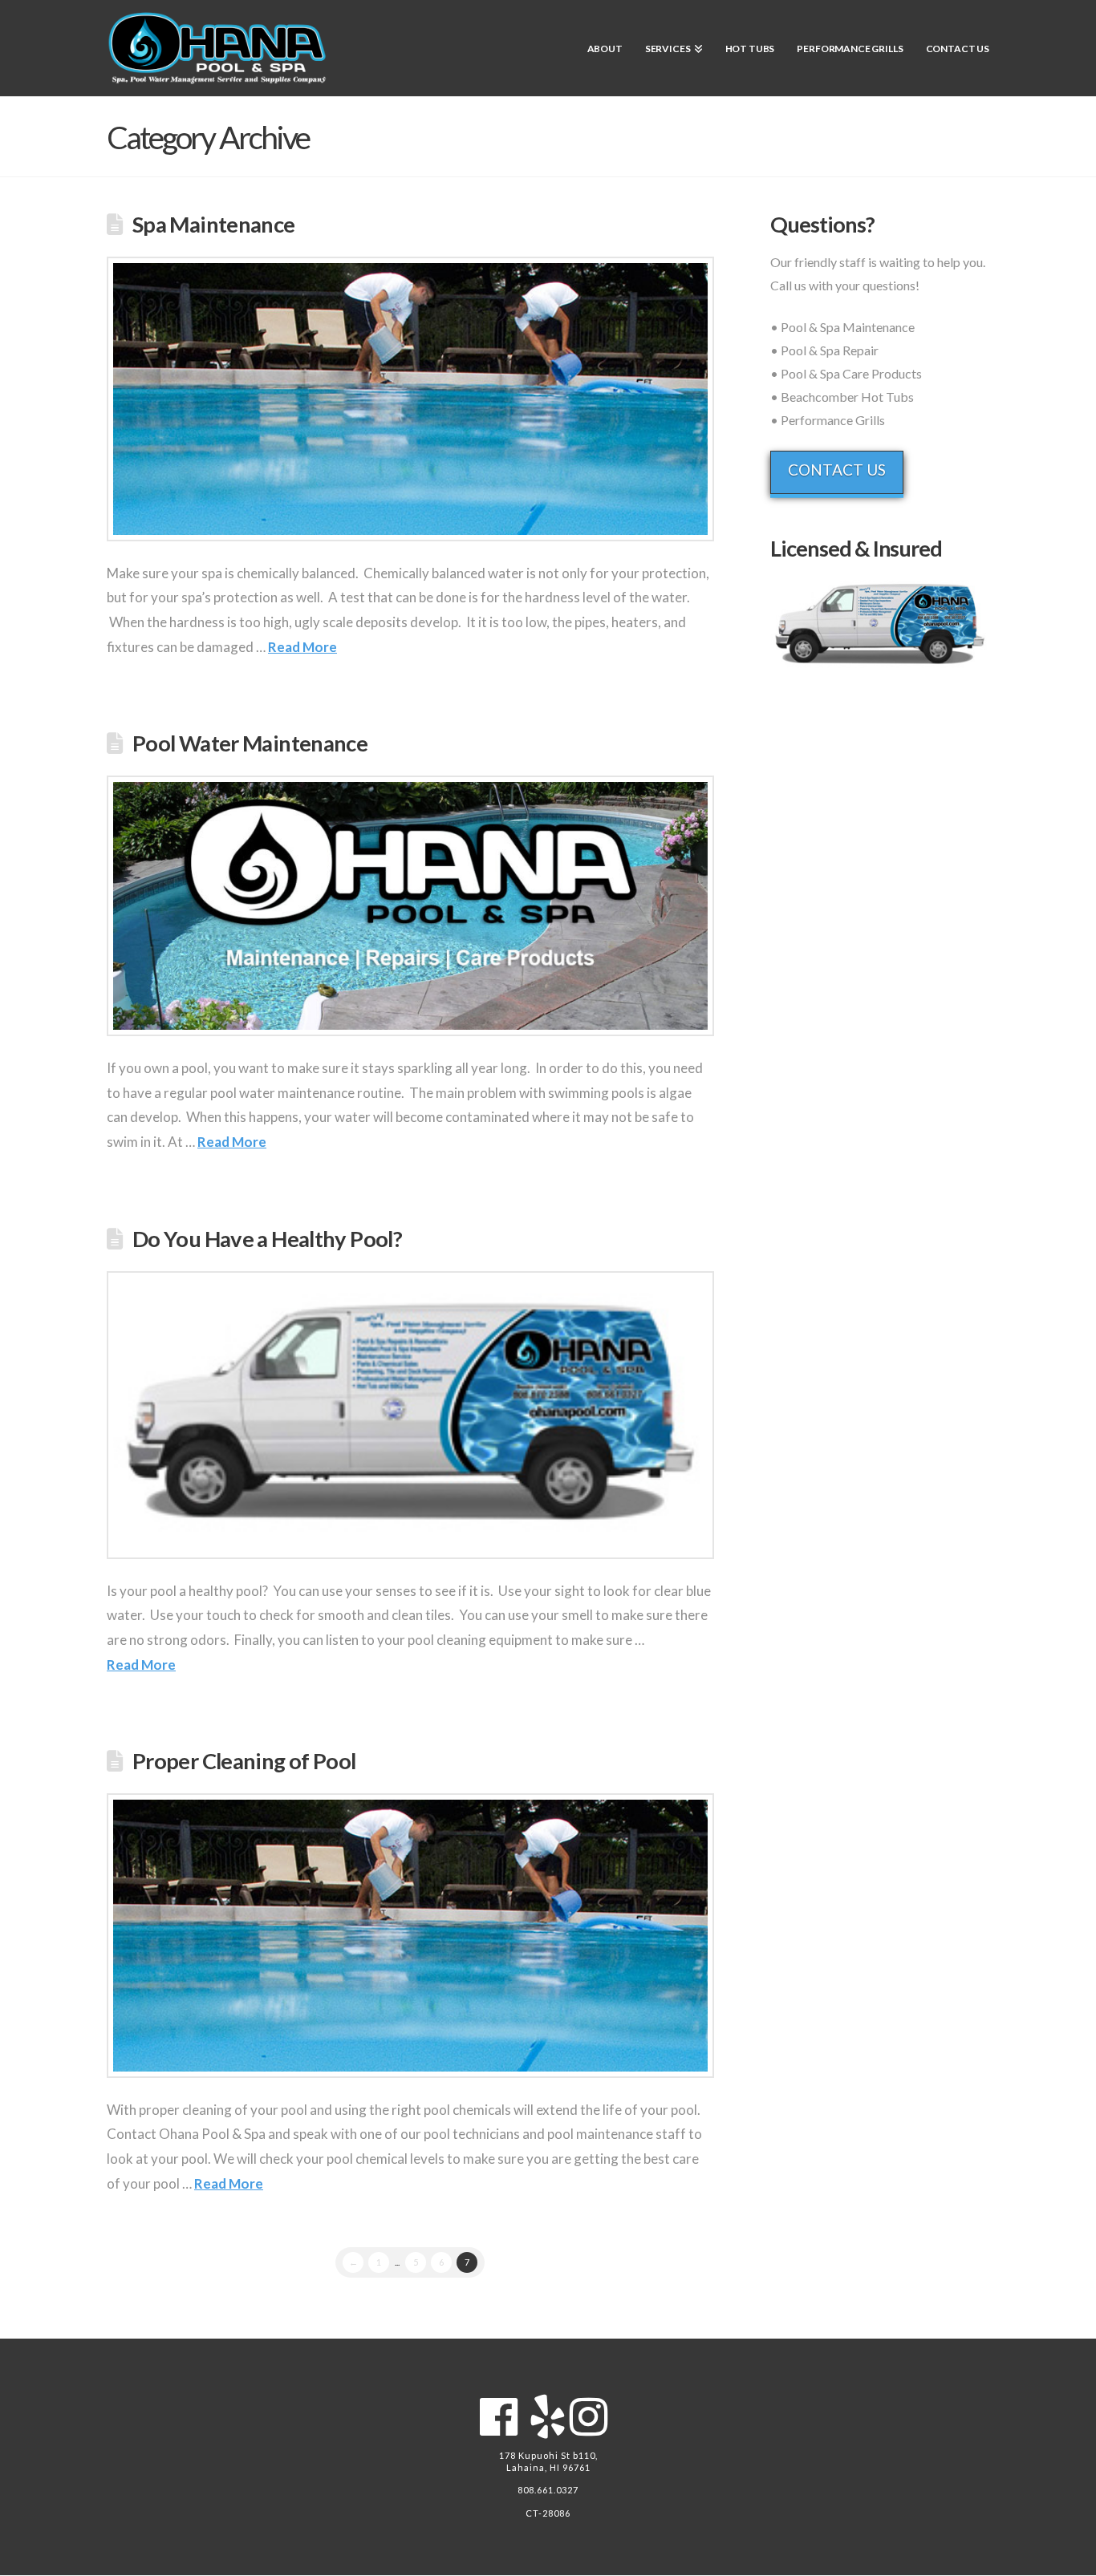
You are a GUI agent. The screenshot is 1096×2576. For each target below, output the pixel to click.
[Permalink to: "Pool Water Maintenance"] (410, 906)
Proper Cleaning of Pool (244, 1761)
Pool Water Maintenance (250, 743)
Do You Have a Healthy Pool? (267, 1239)
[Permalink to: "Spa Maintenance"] (410, 399)
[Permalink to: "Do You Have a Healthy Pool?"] (410, 1415)
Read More (302, 647)
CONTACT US (837, 470)
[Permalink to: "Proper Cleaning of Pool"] (410, 1936)
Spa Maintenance (214, 224)
